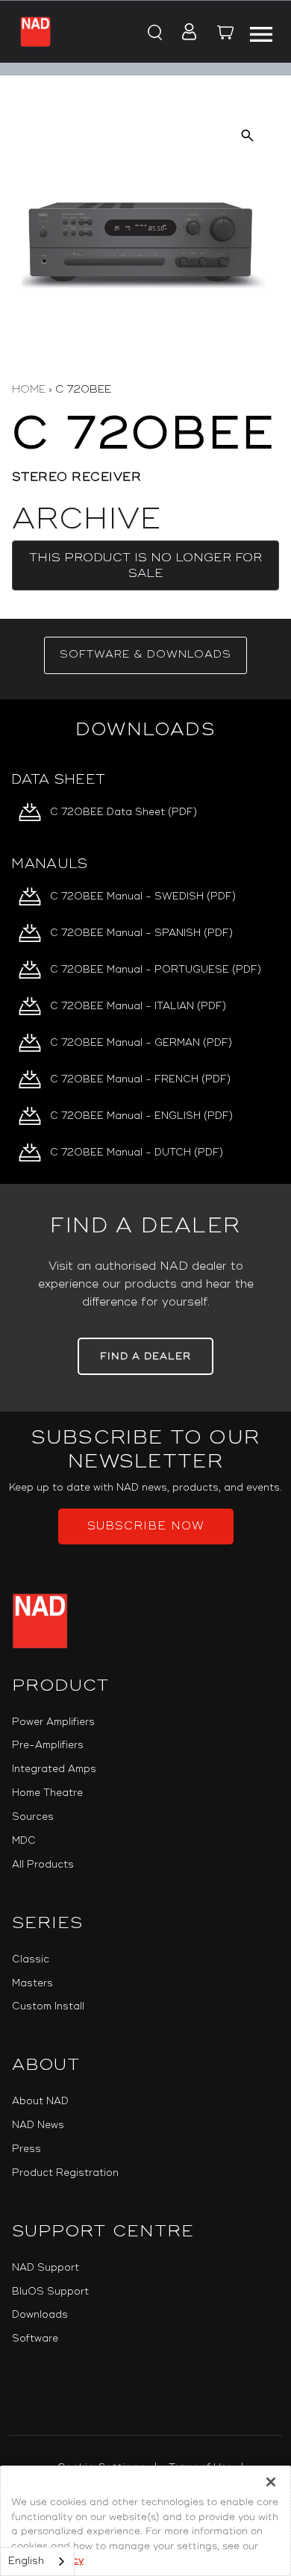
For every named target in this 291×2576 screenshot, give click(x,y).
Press (26, 2149)
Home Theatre (47, 1793)
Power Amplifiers (53, 1722)
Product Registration (65, 2173)
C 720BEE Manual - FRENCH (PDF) (140, 1079)
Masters (32, 1983)
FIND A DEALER (145, 1356)
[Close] (271, 2482)
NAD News (38, 2125)
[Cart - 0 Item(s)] (225, 34)
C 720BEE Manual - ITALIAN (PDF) (138, 1006)
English (26, 2561)
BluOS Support (50, 2292)
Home (29, 389)
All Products (43, 1865)
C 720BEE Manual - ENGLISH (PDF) (141, 1116)
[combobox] (37, 2561)
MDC (24, 1841)
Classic (31, 1959)
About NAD (40, 2101)
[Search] (154, 33)
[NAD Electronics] (35, 32)
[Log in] (185, 33)
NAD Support (46, 2268)
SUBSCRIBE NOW (146, 1526)
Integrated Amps (54, 1769)
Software (35, 2339)
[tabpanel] (145, 942)
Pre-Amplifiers (48, 1745)
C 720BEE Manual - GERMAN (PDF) (141, 1043)
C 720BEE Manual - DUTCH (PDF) (137, 1153)
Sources (33, 1817)
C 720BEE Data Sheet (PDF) (123, 812)
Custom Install (48, 2006)
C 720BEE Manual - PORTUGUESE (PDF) (156, 970)
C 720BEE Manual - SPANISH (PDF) (141, 933)
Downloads (40, 2315)
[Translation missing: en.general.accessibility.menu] (260, 32)
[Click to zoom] (247, 135)
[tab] (145, 655)
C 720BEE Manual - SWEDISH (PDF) (143, 896)
